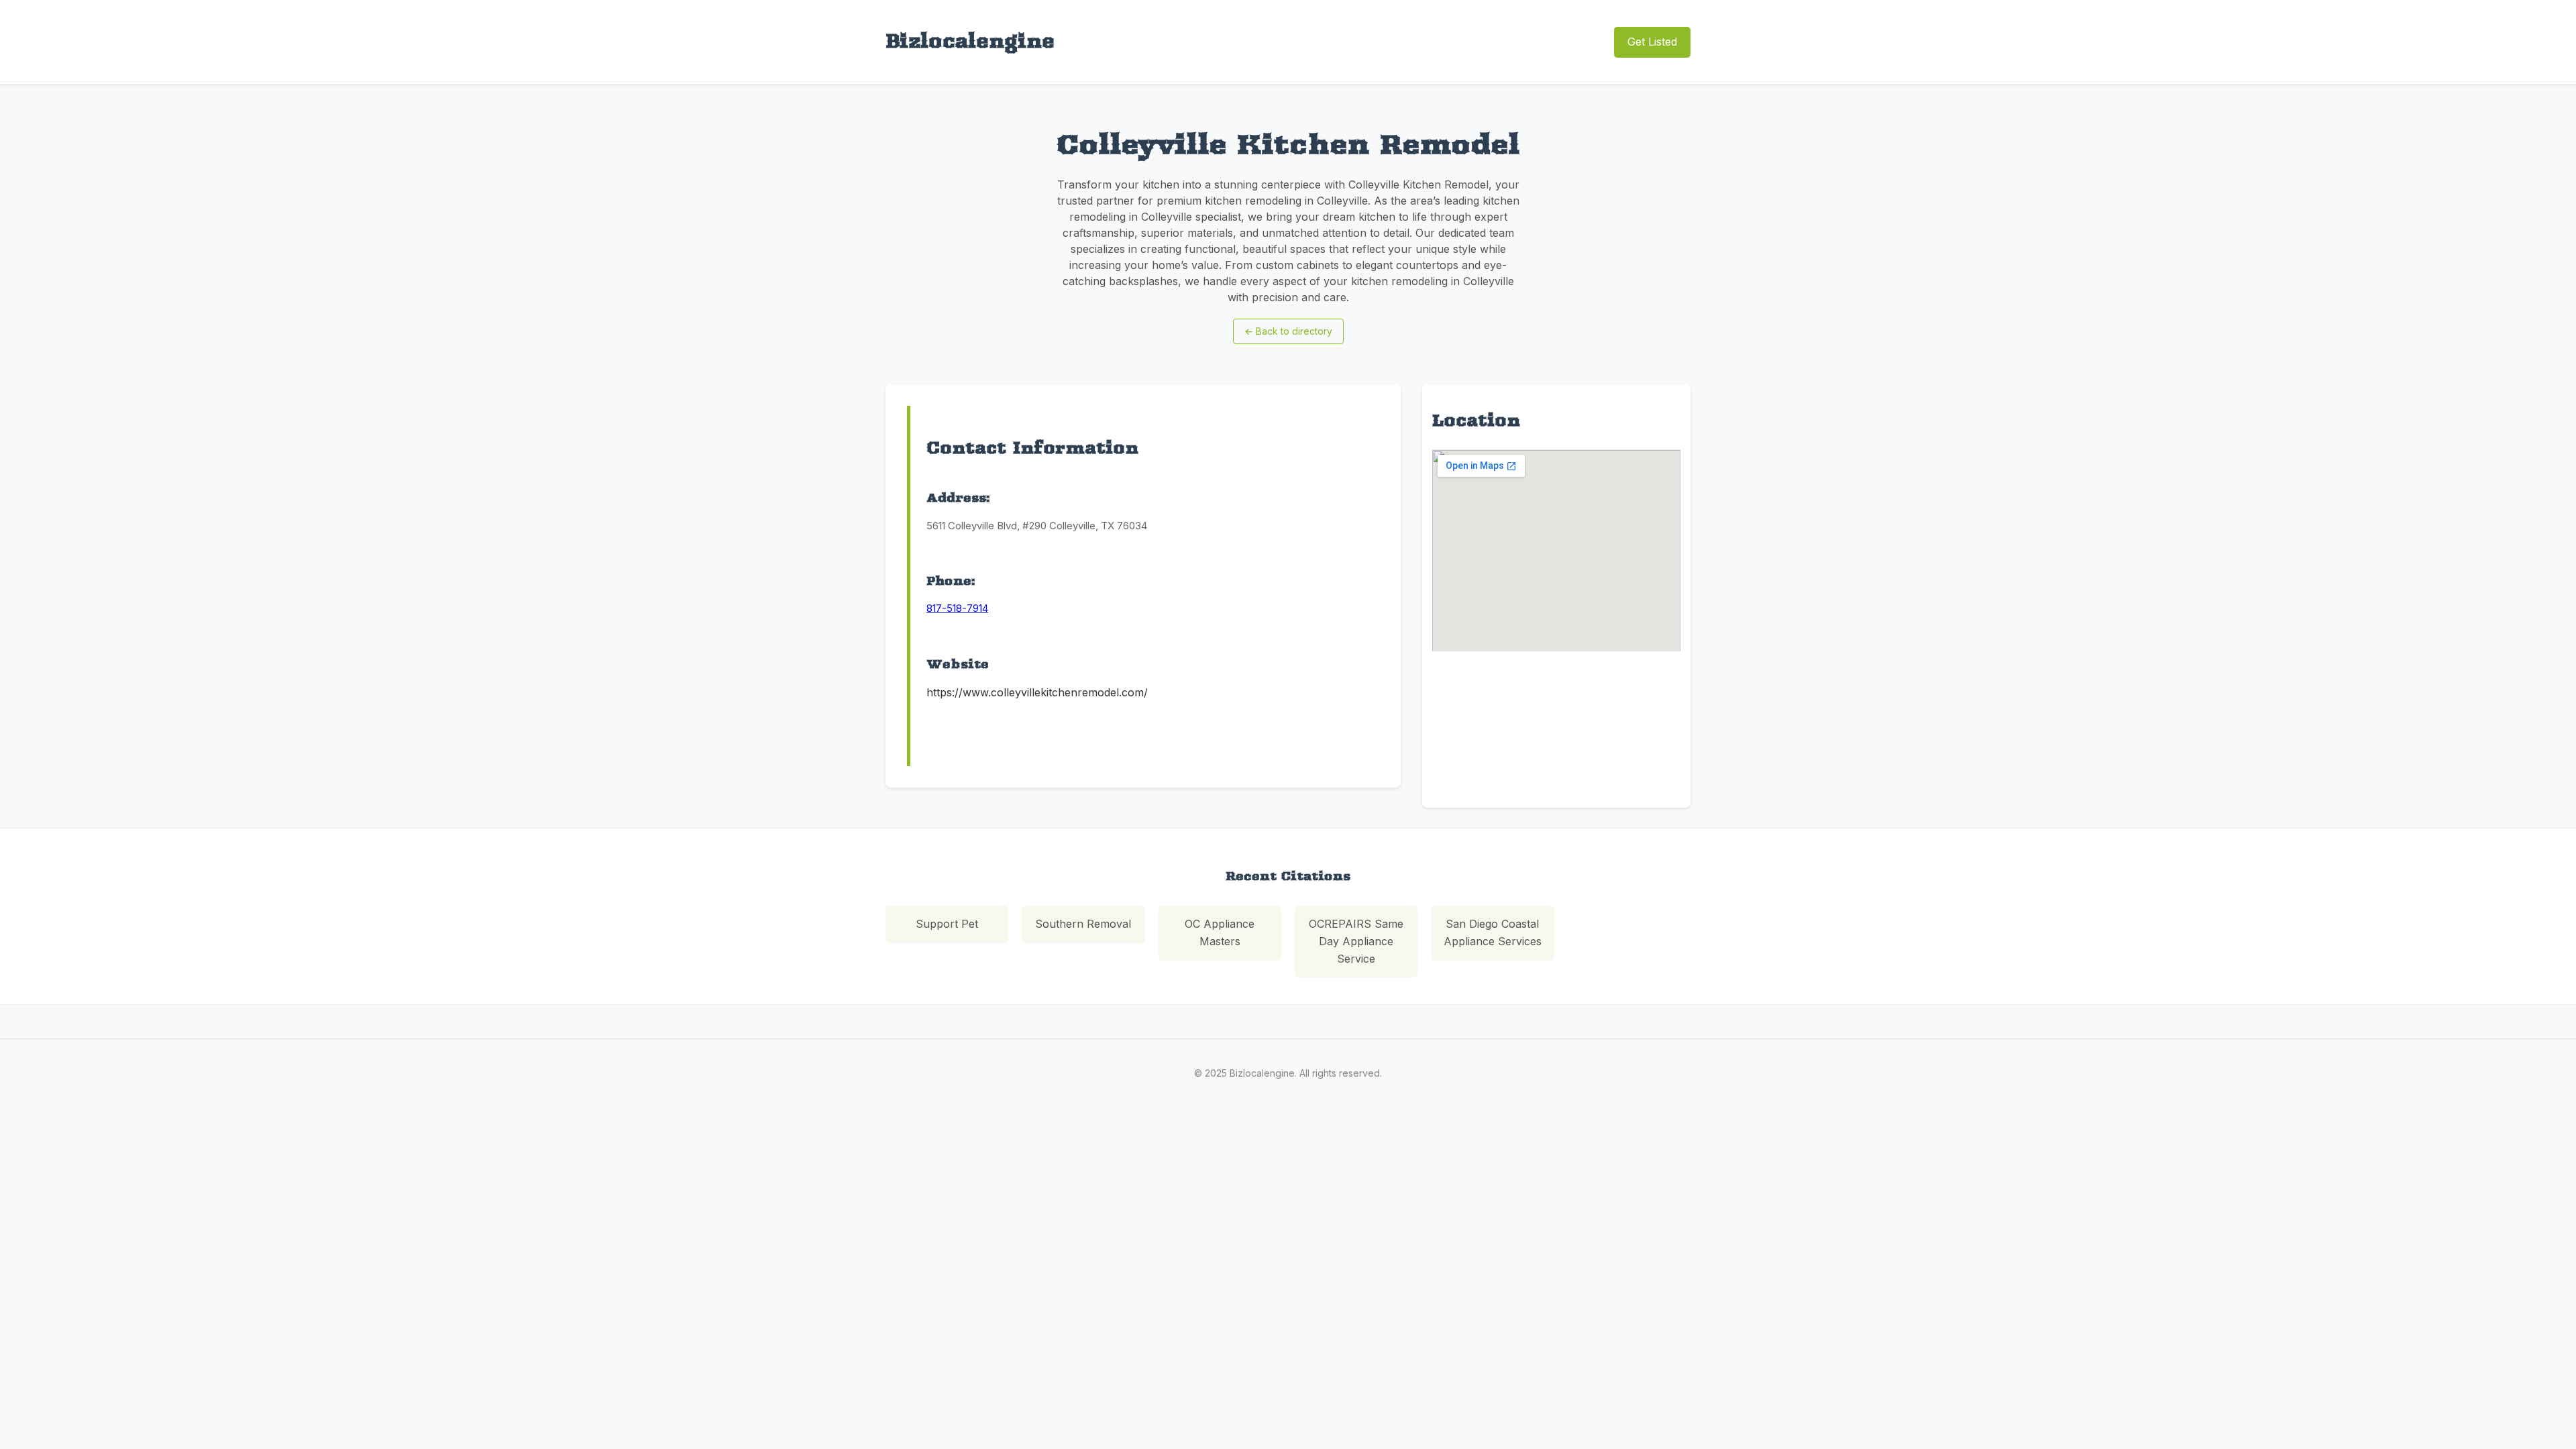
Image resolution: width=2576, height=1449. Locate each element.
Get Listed (1652, 42)
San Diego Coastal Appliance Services (1493, 932)
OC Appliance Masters (1220, 932)
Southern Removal (1083, 924)
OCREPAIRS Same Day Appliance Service (1356, 941)
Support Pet (947, 924)
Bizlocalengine (970, 41)
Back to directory (1288, 331)
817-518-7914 (957, 608)
